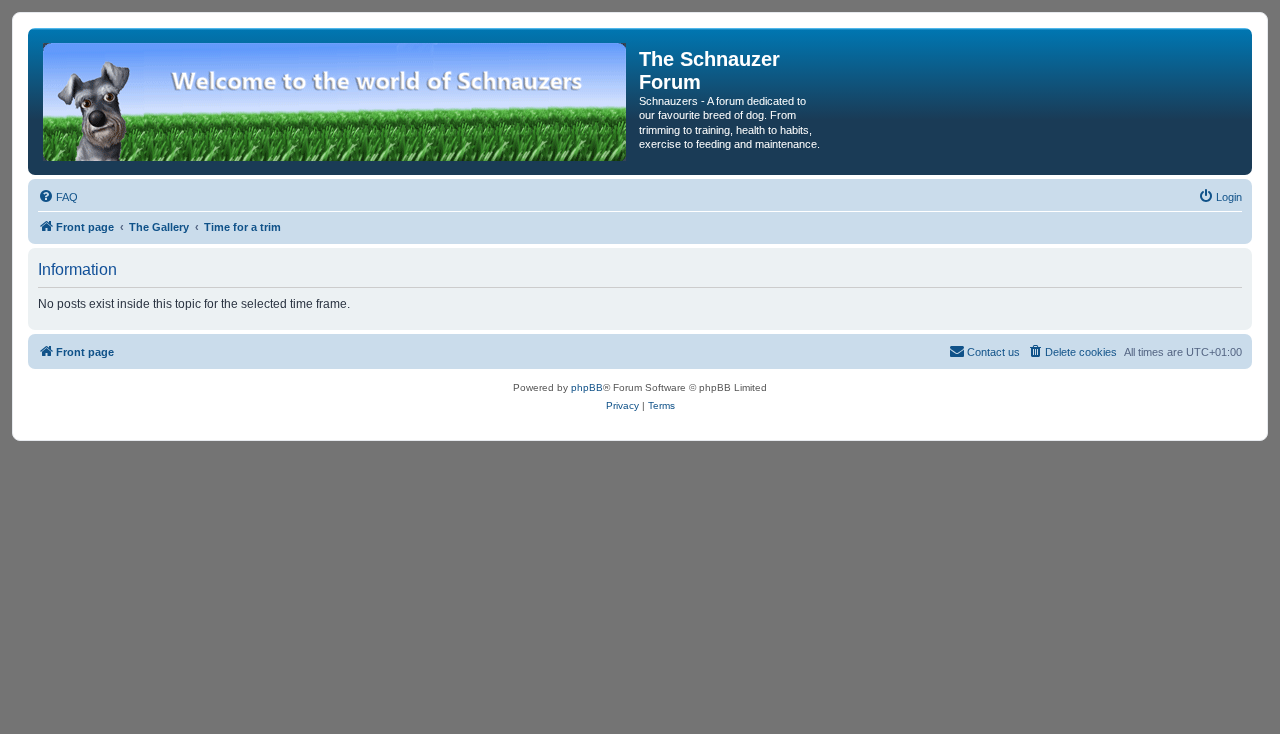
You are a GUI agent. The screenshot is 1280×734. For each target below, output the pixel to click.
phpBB (587, 387)
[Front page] (336, 101)
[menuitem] (58, 197)
